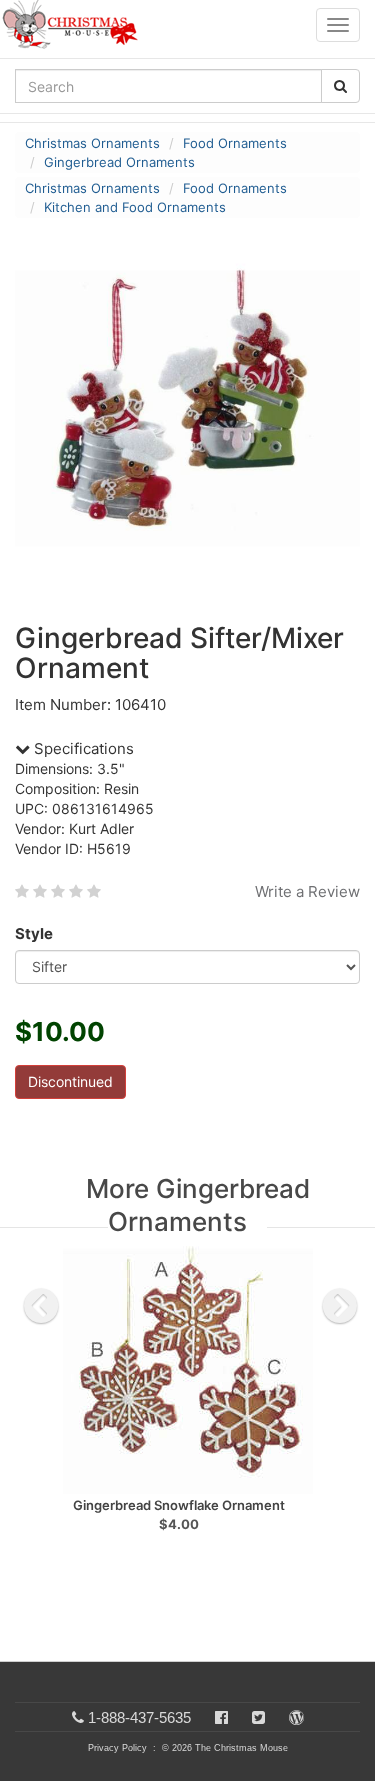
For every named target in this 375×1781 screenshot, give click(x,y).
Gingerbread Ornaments (119, 162)
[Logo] (76, 25)
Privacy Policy (117, 1748)
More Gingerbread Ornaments (198, 1205)
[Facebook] (221, 1717)
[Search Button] (340, 86)
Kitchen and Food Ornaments (135, 207)
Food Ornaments (235, 143)
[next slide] (340, 1306)
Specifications (82, 748)
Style (34, 933)
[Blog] (296, 1717)
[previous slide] (41, 1306)
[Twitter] (258, 1717)
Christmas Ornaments (92, 143)
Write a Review (307, 891)
